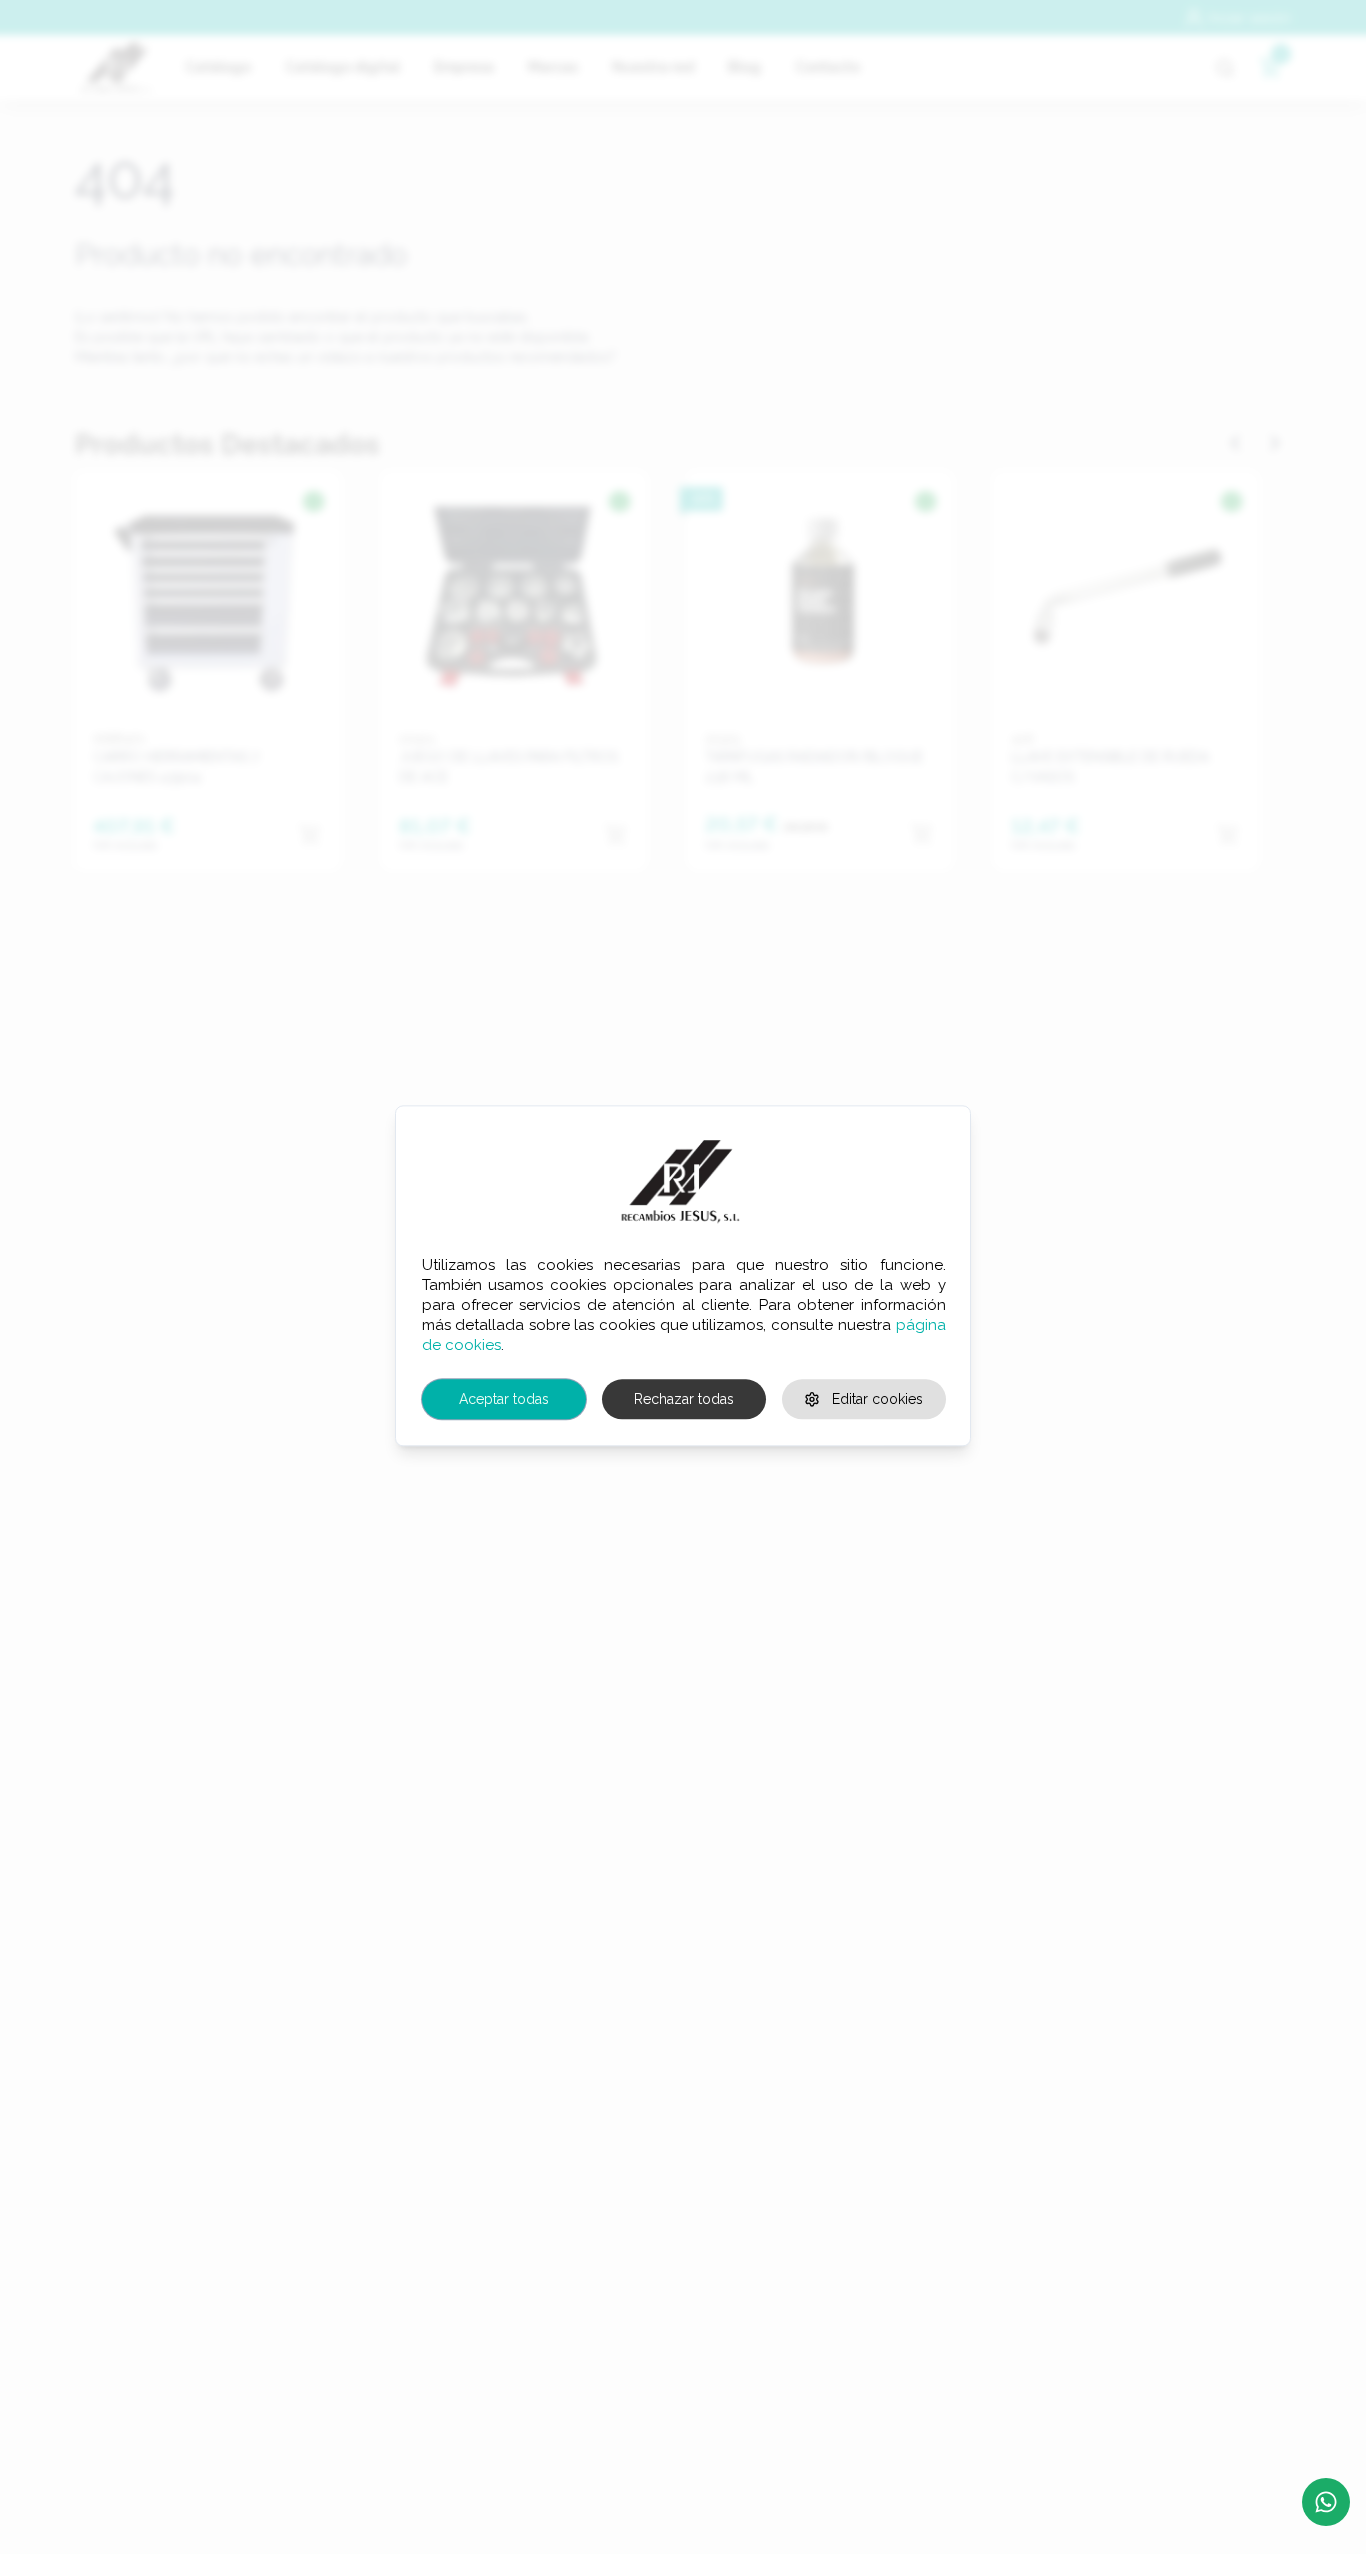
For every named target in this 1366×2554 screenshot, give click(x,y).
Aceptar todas (504, 1399)
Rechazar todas (684, 1399)
